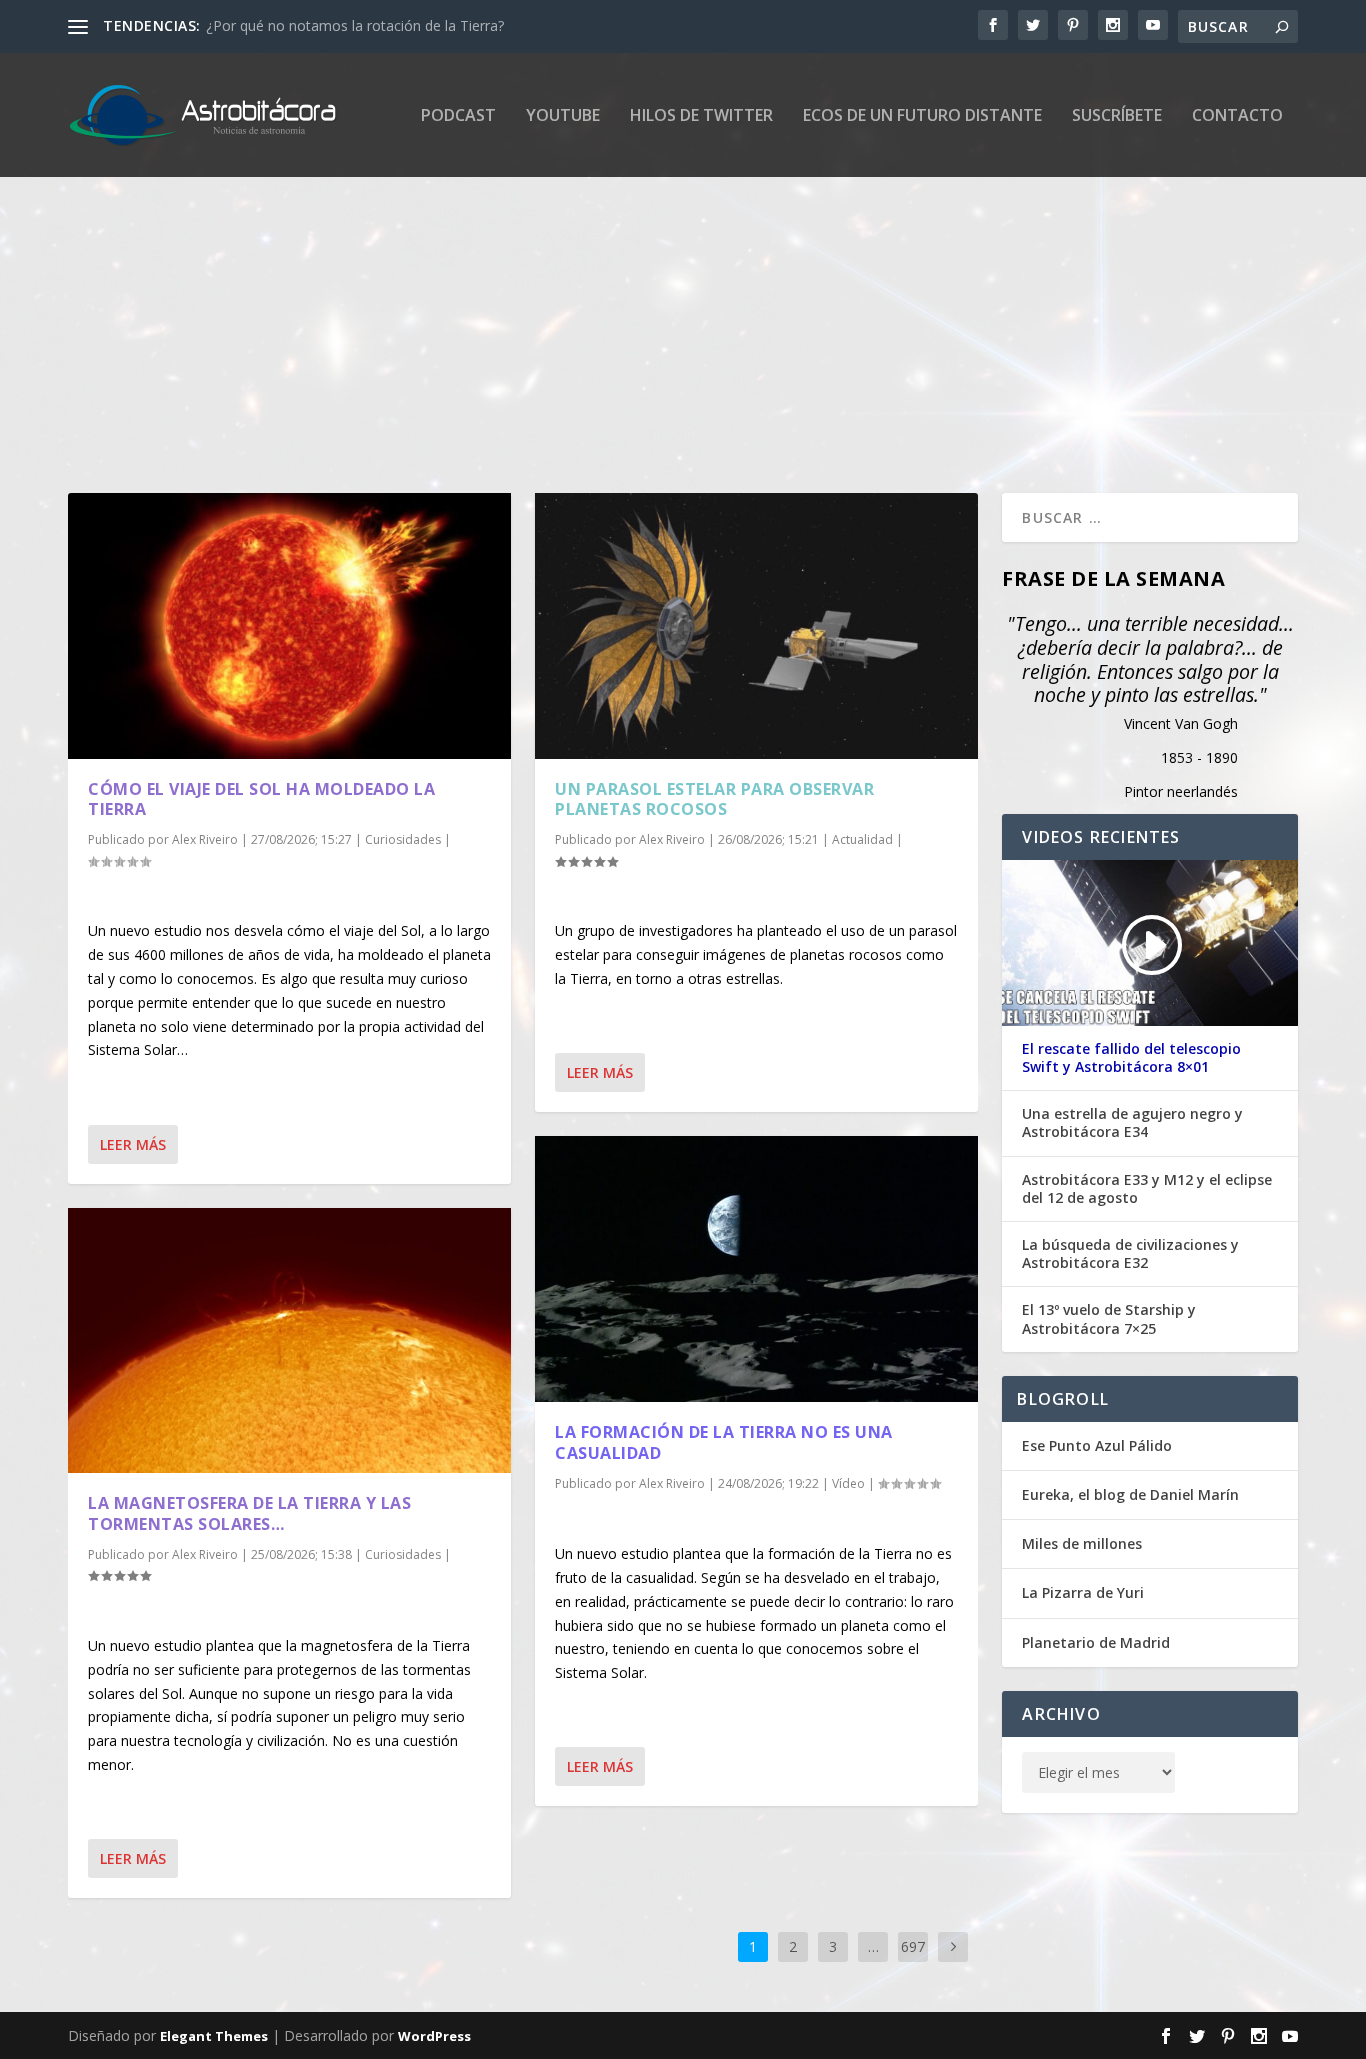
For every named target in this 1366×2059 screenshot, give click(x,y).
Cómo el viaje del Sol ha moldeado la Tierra (261, 799)
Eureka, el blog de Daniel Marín (1130, 1494)
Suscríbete (1117, 116)
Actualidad (862, 839)
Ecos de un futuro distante (922, 116)
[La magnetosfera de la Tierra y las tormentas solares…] (289, 1341)
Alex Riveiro (205, 839)
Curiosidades (403, 839)
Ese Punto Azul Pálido (1097, 1445)
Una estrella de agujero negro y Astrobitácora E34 (1132, 1123)
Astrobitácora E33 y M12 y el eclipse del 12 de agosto (1147, 1189)
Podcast (458, 116)
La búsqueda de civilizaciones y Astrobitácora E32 (1130, 1254)
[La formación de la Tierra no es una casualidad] (756, 1269)
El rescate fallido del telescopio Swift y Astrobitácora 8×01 (1131, 1058)
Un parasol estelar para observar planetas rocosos (714, 799)
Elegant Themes (214, 2036)
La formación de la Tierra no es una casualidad (724, 1442)
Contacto (1237, 116)
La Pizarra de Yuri (1083, 1592)
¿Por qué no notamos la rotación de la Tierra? (355, 25)
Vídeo (848, 1483)
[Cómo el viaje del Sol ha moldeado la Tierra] (289, 626)
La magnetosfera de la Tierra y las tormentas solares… (249, 1513)
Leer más (133, 1144)
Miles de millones (1082, 1543)
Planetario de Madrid (1096, 1642)
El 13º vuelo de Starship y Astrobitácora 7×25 (1109, 1319)
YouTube (563, 116)
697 (913, 1946)
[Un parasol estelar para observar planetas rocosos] (756, 626)
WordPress (434, 2036)
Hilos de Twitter (701, 116)
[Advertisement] (668, 313)
